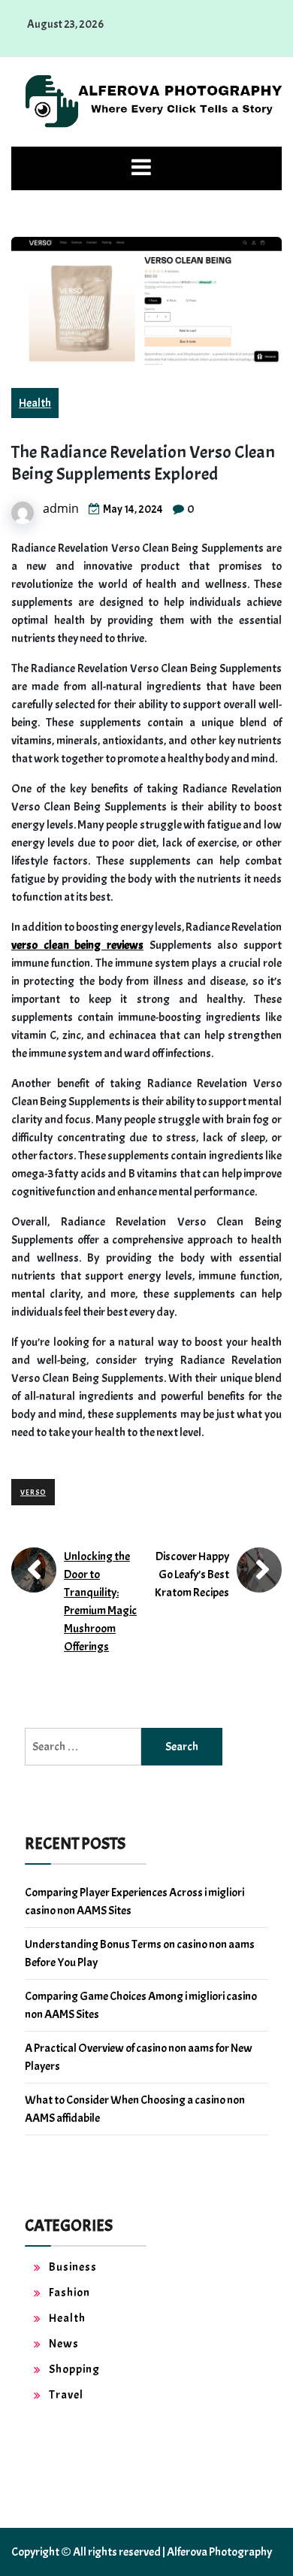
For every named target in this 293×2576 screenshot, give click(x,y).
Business (73, 2267)
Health (35, 403)
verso (33, 1492)
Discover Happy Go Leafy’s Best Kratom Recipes (192, 1574)
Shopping (74, 2369)
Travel (66, 2395)
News (64, 2344)
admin (61, 508)
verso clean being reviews (77, 945)
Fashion (69, 2293)
